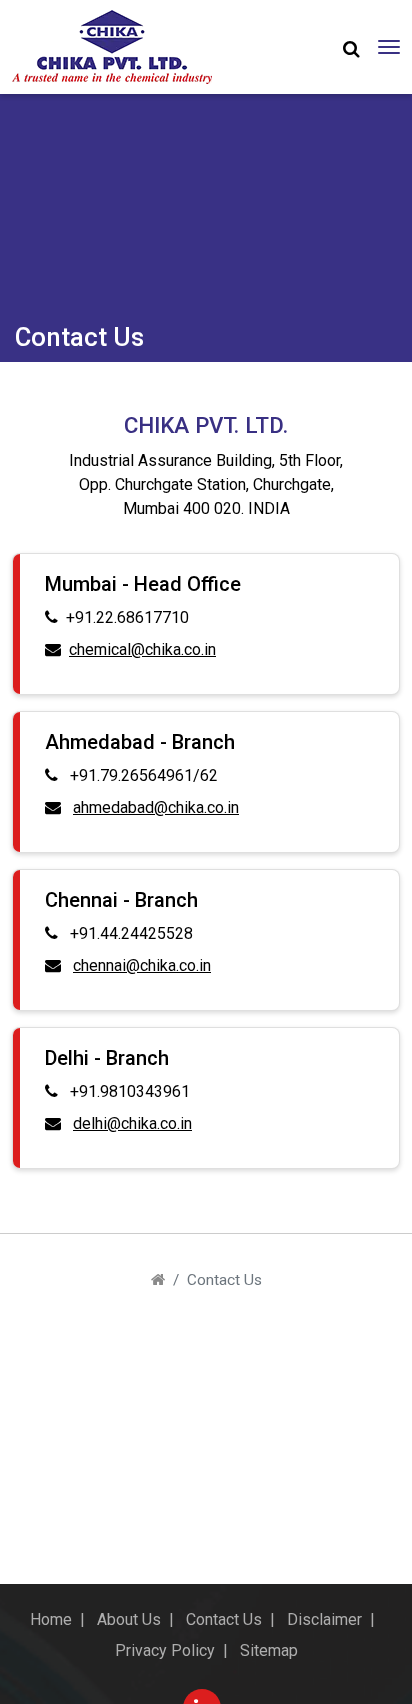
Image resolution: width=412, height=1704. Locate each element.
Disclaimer (324, 1619)
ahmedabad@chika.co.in (156, 807)
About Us (129, 1619)
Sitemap (269, 1650)
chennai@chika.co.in (142, 965)
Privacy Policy (165, 1650)
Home (51, 1619)
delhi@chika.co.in (132, 1123)
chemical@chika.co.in (142, 649)
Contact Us (224, 1619)
